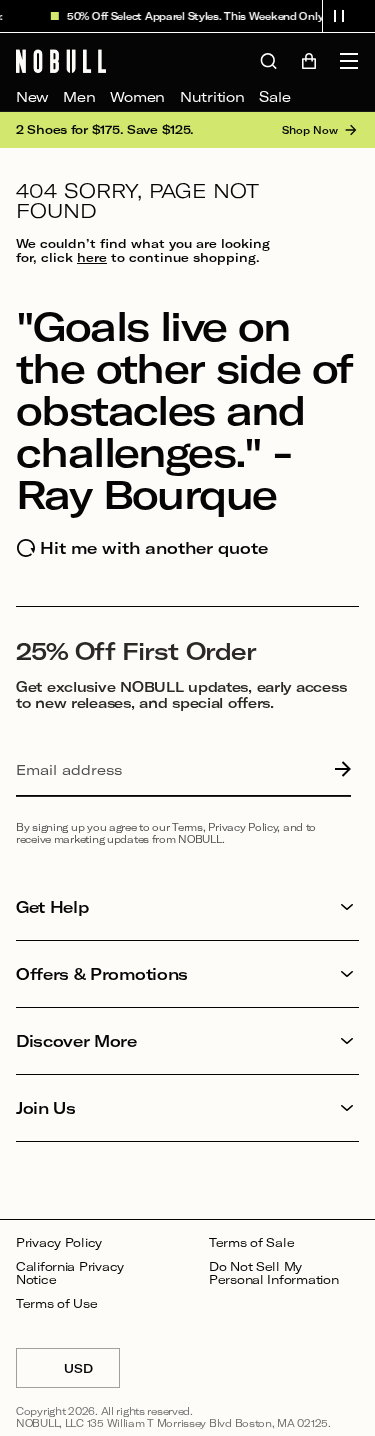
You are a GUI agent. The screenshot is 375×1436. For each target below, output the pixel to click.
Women (137, 96)
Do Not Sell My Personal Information (273, 1273)
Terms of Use (57, 1303)
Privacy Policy (59, 1242)
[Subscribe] (338, 770)
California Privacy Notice (70, 1273)
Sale (274, 96)
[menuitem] (32, 97)
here (92, 257)
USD (92, 1374)
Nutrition (212, 96)
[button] (339, 16)
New (32, 96)
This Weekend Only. (271, 16)
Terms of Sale (251, 1242)
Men (79, 96)
